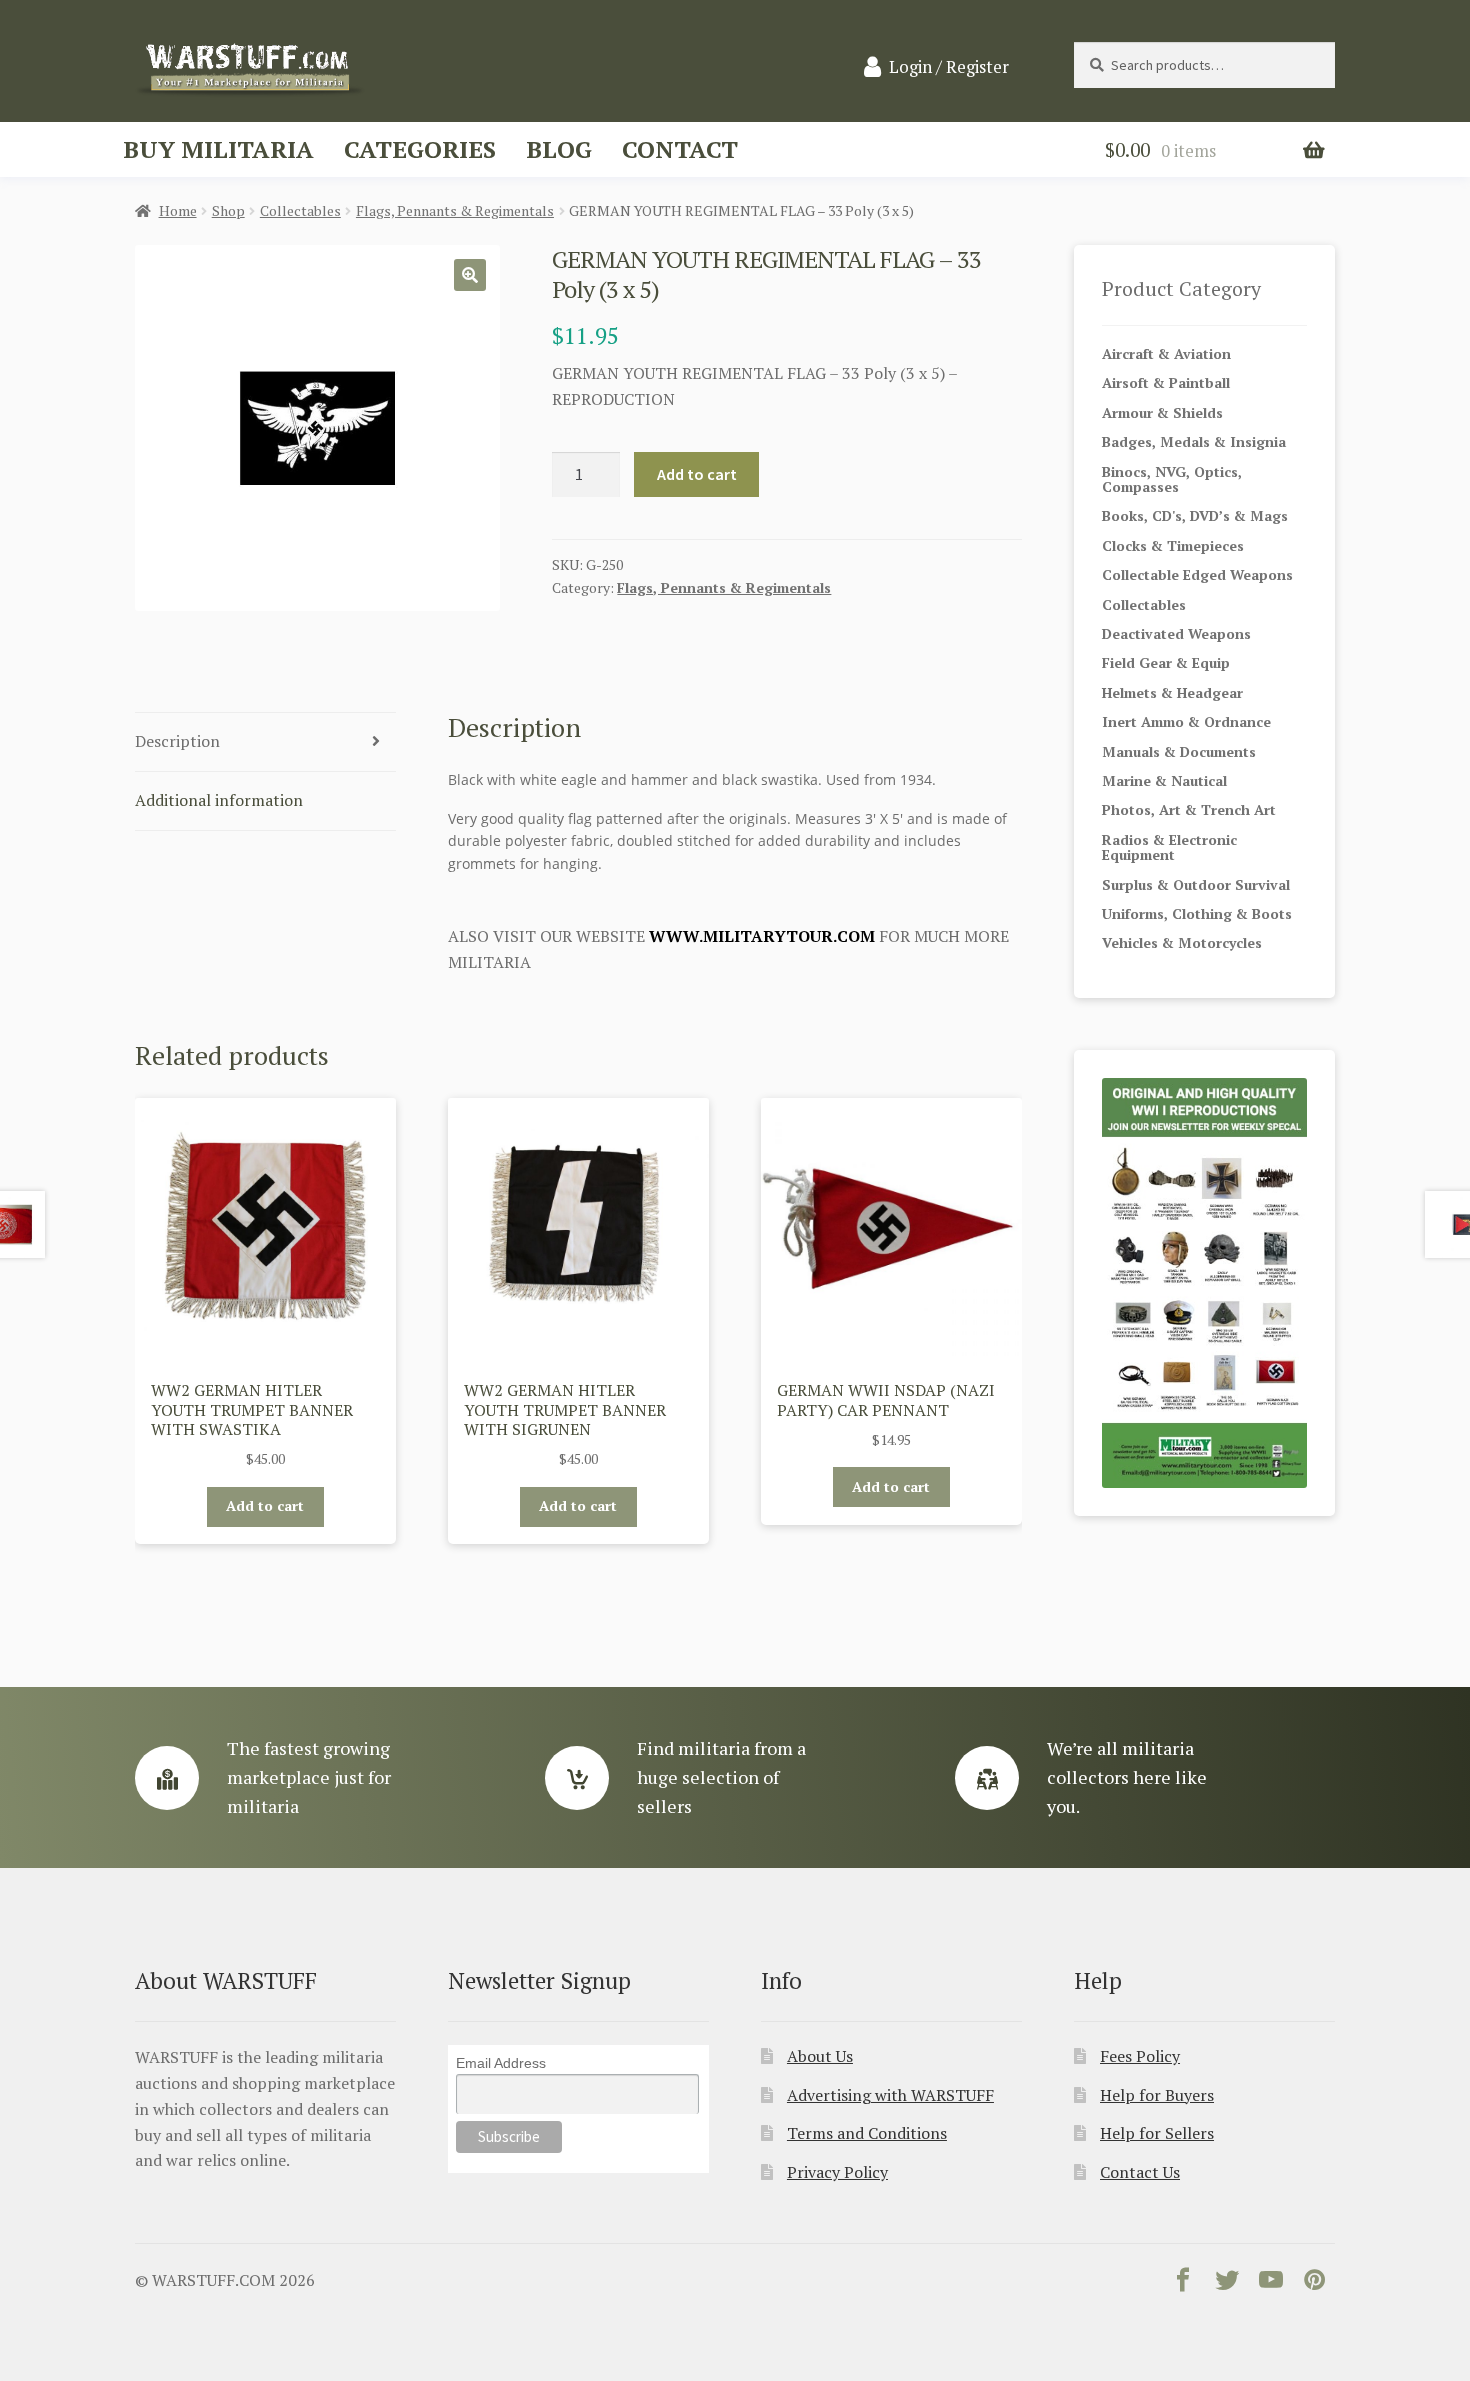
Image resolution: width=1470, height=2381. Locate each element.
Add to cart (697, 474)
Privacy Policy (837, 2172)
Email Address (501, 2063)
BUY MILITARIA (218, 149)
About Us (820, 2056)
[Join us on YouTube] (1271, 2284)
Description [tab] (177, 741)
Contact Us (1140, 2172)
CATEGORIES (420, 149)
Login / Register (949, 67)
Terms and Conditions (867, 2133)
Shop (228, 210)
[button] (470, 275)
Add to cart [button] (265, 1505)
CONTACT (680, 149)
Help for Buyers (1157, 2095)
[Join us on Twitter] (1227, 2284)
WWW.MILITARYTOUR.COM (762, 936)
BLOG (559, 149)
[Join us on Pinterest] (1315, 2284)
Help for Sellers (1157, 2133)
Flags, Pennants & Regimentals (455, 210)
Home (178, 210)
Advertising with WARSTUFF (890, 2095)
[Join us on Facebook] (1183, 2284)
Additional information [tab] (219, 800)
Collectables (300, 210)
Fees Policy (1140, 2056)
